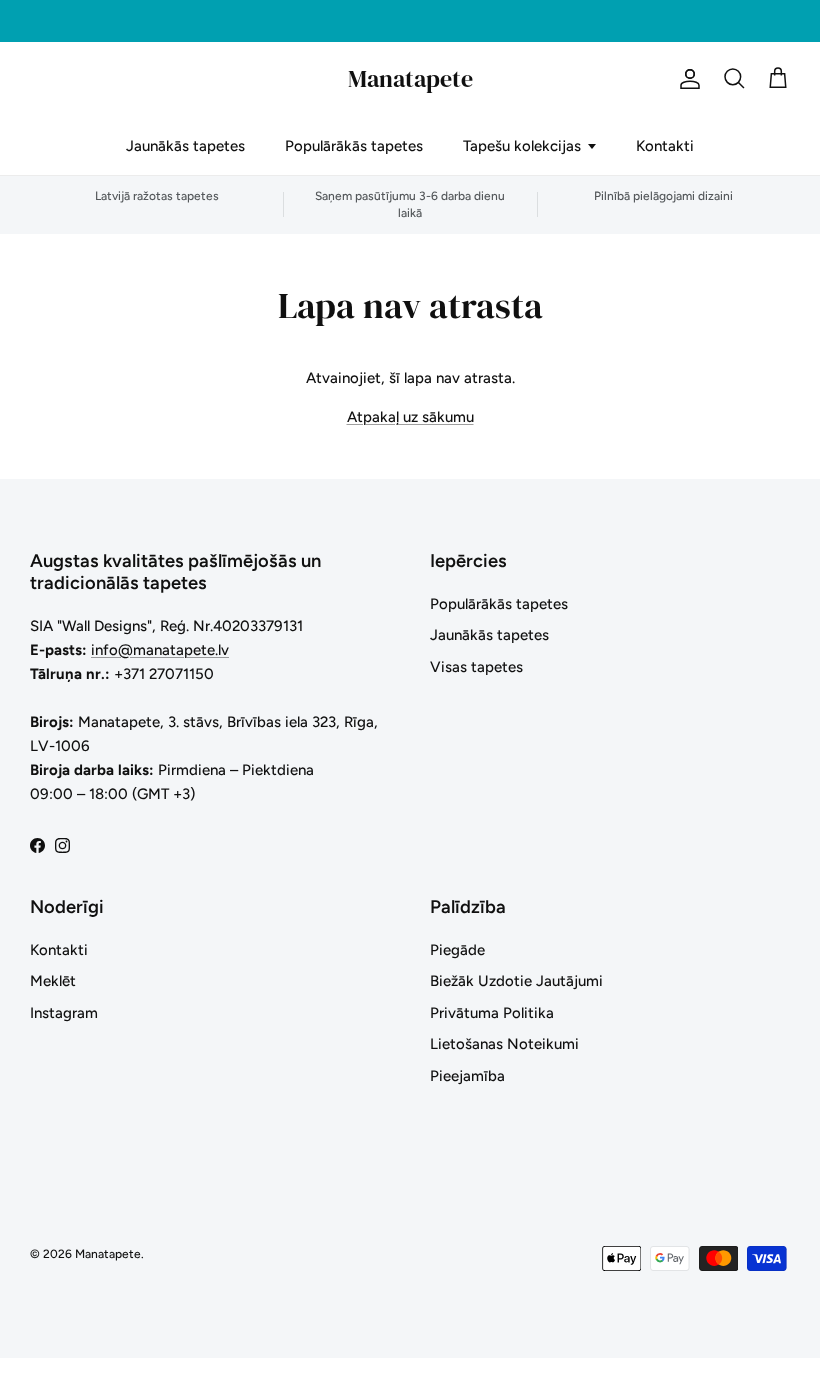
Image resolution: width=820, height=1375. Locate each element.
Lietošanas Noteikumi (504, 1044)
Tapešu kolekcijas (522, 146)
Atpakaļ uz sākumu (410, 417)
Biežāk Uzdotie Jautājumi (516, 981)
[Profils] (686, 79)
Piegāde (457, 950)
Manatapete (108, 1254)
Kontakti (665, 146)
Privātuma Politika (492, 1013)
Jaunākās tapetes (185, 146)
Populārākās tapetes (354, 146)
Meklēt (53, 981)
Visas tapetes (476, 667)
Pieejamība (467, 1076)
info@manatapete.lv (160, 650)
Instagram (64, 1013)
